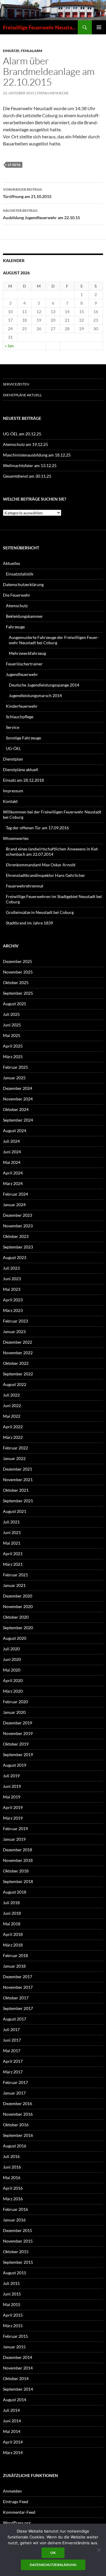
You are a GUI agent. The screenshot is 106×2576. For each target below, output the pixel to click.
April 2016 (13, 2188)
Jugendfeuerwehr (22, 674)
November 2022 (18, 1353)
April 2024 (13, 1173)
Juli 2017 (11, 2029)
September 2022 (18, 1374)
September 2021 (18, 1501)
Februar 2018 (15, 1955)
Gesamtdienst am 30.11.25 (27, 476)
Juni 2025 (12, 1025)
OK (53, 2553)
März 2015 (13, 2326)
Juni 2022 (12, 1406)
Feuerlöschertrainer (24, 664)
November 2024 (18, 1099)
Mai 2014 (12, 2431)
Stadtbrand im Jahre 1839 (29, 923)
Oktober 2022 (16, 1363)
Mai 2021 (12, 1543)
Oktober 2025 (16, 982)
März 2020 (13, 1691)
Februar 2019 (15, 1829)
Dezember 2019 (18, 1723)
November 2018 (18, 1860)
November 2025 (18, 972)
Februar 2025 (15, 1067)
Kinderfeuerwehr (22, 706)
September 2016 (18, 2135)
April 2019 (13, 1807)
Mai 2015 (12, 2304)
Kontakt (10, 801)
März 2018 (13, 1945)
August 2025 (15, 1004)
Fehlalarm (32, 51)
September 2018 (18, 1881)
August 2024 (15, 1131)
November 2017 (18, 1987)
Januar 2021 (14, 1585)
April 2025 (13, 1046)
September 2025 (18, 993)
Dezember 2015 (18, 2230)
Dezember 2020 (18, 1596)
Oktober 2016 (16, 2125)
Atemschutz (17, 606)
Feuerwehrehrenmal (25, 886)
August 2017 (15, 2019)
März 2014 (13, 2452)
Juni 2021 (12, 1532)
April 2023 (13, 1300)
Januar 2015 (14, 2347)
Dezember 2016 (18, 2103)
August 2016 (15, 2146)
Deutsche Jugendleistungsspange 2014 (44, 685)
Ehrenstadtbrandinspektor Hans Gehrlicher (45, 875)
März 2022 (13, 1437)
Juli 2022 (11, 1395)
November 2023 (18, 1226)
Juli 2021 (11, 1522)
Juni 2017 (12, 2040)
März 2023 (13, 1310)
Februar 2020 (15, 1702)
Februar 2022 (15, 1448)
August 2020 (15, 1638)
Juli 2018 (11, 1903)
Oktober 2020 (16, 1617)
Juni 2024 (12, 1152)
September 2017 (18, 2008)
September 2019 (18, 1754)
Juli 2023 (11, 1268)
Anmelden (12, 2491)
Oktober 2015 (16, 2252)
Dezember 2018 (18, 1850)
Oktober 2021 (16, 1490)
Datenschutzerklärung (23, 584)
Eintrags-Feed (16, 2502)
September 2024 (18, 1120)
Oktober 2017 (16, 1998)
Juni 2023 (12, 1279)
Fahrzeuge (15, 627)
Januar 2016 (14, 2220)
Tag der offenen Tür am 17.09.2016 (37, 828)
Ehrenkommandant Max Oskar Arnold (41, 865)
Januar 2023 (14, 1331)
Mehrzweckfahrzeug (27, 653)
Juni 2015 (12, 2294)
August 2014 (15, 2400)
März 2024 (13, 1183)
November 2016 (18, 2114)
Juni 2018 (12, 1913)
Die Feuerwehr (17, 595)
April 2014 (13, 2442)
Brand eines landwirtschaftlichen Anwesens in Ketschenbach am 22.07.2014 (52, 851)
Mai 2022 (12, 1416)
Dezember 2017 (18, 1977)
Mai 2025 (12, 1035)
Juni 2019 (12, 1786)
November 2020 (18, 1606)
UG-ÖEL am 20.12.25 (22, 434)
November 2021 (18, 1480)
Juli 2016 (11, 2156)
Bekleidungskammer (24, 616)
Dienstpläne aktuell (22, 395)
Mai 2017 (12, 2051)
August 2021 (15, 1511)
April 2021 (13, 1554)
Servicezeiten (16, 384)
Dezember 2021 (18, 1469)
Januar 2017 (14, 2093)
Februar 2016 (15, 2209)
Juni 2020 (12, 1659)
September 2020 (18, 1628)
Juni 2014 (12, 2421)
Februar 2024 (15, 1194)
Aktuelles (11, 563)
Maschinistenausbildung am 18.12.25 (37, 455)
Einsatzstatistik (20, 574)
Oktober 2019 (16, 1744)
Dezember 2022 (18, 1342)
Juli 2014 (11, 2410)
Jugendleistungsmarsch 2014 (35, 695)
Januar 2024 (14, 1205)
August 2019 (15, 1765)
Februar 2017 (15, 2082)
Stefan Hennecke (53, 93)
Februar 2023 (15, 1321)
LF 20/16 (14, 165)
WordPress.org (17, 2523)
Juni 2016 (12, 2167)
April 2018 (13, 1934)
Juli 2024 (11, 1141)
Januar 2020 (14, 1712)
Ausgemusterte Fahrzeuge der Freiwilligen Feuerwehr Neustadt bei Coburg (54, 640)
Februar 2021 (15, 1575)
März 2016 (13, 2199)
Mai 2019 (12, 1797)
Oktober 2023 (16, 1236)
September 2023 (18, 1247)
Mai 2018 (12, 1924)
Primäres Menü (99, 27)
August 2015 (15, 2273)
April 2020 (13, 1680)
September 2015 (18, 2262)
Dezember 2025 (18, 961)
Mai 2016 (12, 2178)
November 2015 (18, 2241)
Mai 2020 (12, 1670)
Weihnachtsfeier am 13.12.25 (30, 465)
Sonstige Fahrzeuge (23, 738)
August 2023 (15, 1257)
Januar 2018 (14, 1966)
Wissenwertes (16, 838)
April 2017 (13, 2061)
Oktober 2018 (16, 1871)
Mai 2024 (12, 1162)
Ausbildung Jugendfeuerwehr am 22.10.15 (42, 214)
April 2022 (13, 1427)
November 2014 (18, 2368)
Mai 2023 (12, 1289)
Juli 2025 (11, 1014)
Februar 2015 (15, 2336)
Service (13, 727)
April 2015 (13, 2315)
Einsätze (11, 51)
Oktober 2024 (16, 1109)
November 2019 (18, 1733)
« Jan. (10, 346)
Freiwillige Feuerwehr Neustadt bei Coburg (40, 27)
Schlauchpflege (20, 717)
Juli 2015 (11, 2283)
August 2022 (15, 1384)
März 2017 (13, 2072)
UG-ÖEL (13, 748)
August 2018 (15, 1892)
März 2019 (13, 1818)
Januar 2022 (14, 1458)
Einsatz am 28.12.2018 (23, 780)
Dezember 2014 (18, 2357)
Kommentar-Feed (19, 2512)
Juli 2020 (11, 1649)
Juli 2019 (11, 1776)
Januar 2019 (14, 1839)
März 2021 (13, 1564)
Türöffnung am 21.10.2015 (27, 193)
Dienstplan (13, 759)
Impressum (13, 791)
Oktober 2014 (16, 2378)
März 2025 (13, 1057)
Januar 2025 (14, 1078)
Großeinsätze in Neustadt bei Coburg (40, 912)
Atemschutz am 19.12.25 (25, 444)
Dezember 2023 (18, 1215)
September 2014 (18, 2389)
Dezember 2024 (18, 1088)
